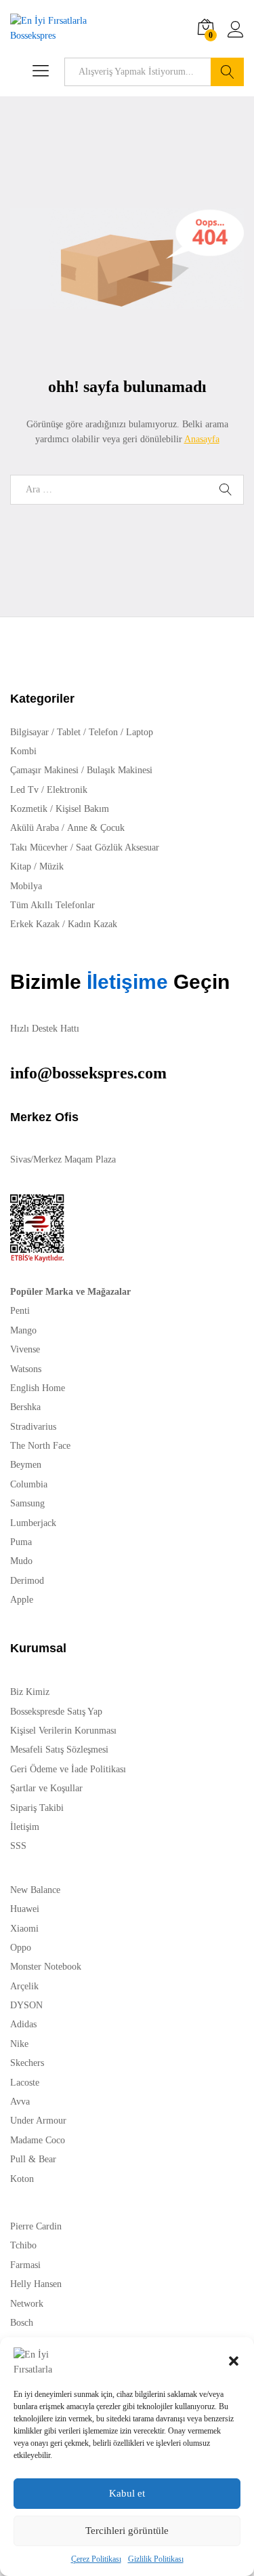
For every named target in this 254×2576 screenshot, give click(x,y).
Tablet (69, 732)
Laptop (140, 732)
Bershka (25, 1407)
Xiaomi (24, 1929)
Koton (22, 2179)
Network (27, 2304)
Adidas (23, 2024)
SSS (18, 1846)
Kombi (23, 751)
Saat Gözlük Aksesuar (118, 847)
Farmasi (25, 2265)
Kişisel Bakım (82, 809)
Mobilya (26, 886)
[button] (234, 2361)
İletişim (25, 1827)
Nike (19, 2044)
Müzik (51, 866)
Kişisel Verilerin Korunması (63, 1731)
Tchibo (23, 2245)
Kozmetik (29, 809)
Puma (21, 1542)
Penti (20, 1311)
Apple (22, 1600)
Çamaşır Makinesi (44, 770)
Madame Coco (38, 2140)
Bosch (22, 2323)
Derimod (27, 1581)
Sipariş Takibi (37, 1808)
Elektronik (67, 790)
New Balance (35, 1890)
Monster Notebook (46, 1967)
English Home (38, 1388)
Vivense (25, 1349)
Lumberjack (33, 1523)
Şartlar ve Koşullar (46, 1788)
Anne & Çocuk (96, 828)
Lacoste (25, 2083)
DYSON (26, 2005)
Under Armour (38, 2121)
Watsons (26, 1369)
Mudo (21, 1561)
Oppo (21, 1948)
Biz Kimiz (30, 1692)
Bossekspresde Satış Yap (56, 1712)
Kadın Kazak (92, 924)
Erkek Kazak (35, 924)
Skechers (27, 2063)
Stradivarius (33, 1427)
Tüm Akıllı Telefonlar (52, 905)
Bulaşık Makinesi (120, 770)
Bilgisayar (29, 732)
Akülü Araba (35, 828)
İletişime (125, 982)
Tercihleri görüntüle (127, 2531)
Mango (23, 1330)
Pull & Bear (33, 2159)
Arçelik (24, 1986)
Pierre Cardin (36, 2226)
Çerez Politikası (96, 2559)
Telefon (103, 732)
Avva (20, 2102)
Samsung (27, 1503)
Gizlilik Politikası (156, 2559)
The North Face (40, 1446)
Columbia (29, 1484)
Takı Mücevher (39, 847)
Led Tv (24, 790)
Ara (227, 72)
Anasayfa (202, 439)
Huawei (25, 1909)
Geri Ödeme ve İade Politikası (68, 1769)
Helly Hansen (36, 2284)
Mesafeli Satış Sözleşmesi (59, 1750)
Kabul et (127, 2493)
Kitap (21, 866)
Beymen (26, 1465)
